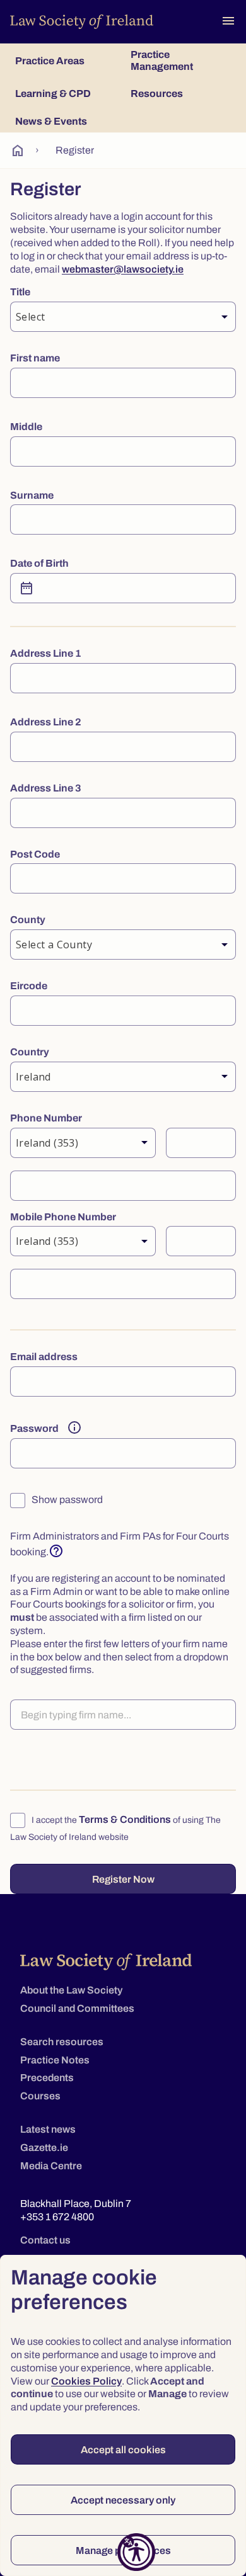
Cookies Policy (86, 2381)
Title (20, 292)
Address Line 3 (46, 788)
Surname (32, 495)
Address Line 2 (46, 722)
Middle (26, 427)
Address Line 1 (46, 653)
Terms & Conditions (125, 1819)
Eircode (29, 986)
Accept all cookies (123, 2450)
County (28, 920)
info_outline (74, 1427)
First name (35, 358)
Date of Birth (39, 563)
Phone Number (46, 1118)
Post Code (35, 854)
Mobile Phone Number (63, 1217)
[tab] (65, 60)
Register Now (123, 1879)
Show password (66, 1500)
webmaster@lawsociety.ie (123, 269)
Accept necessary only (123, 2500)
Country (30, 1052)
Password (34, 1428)
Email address (44, 1357)
